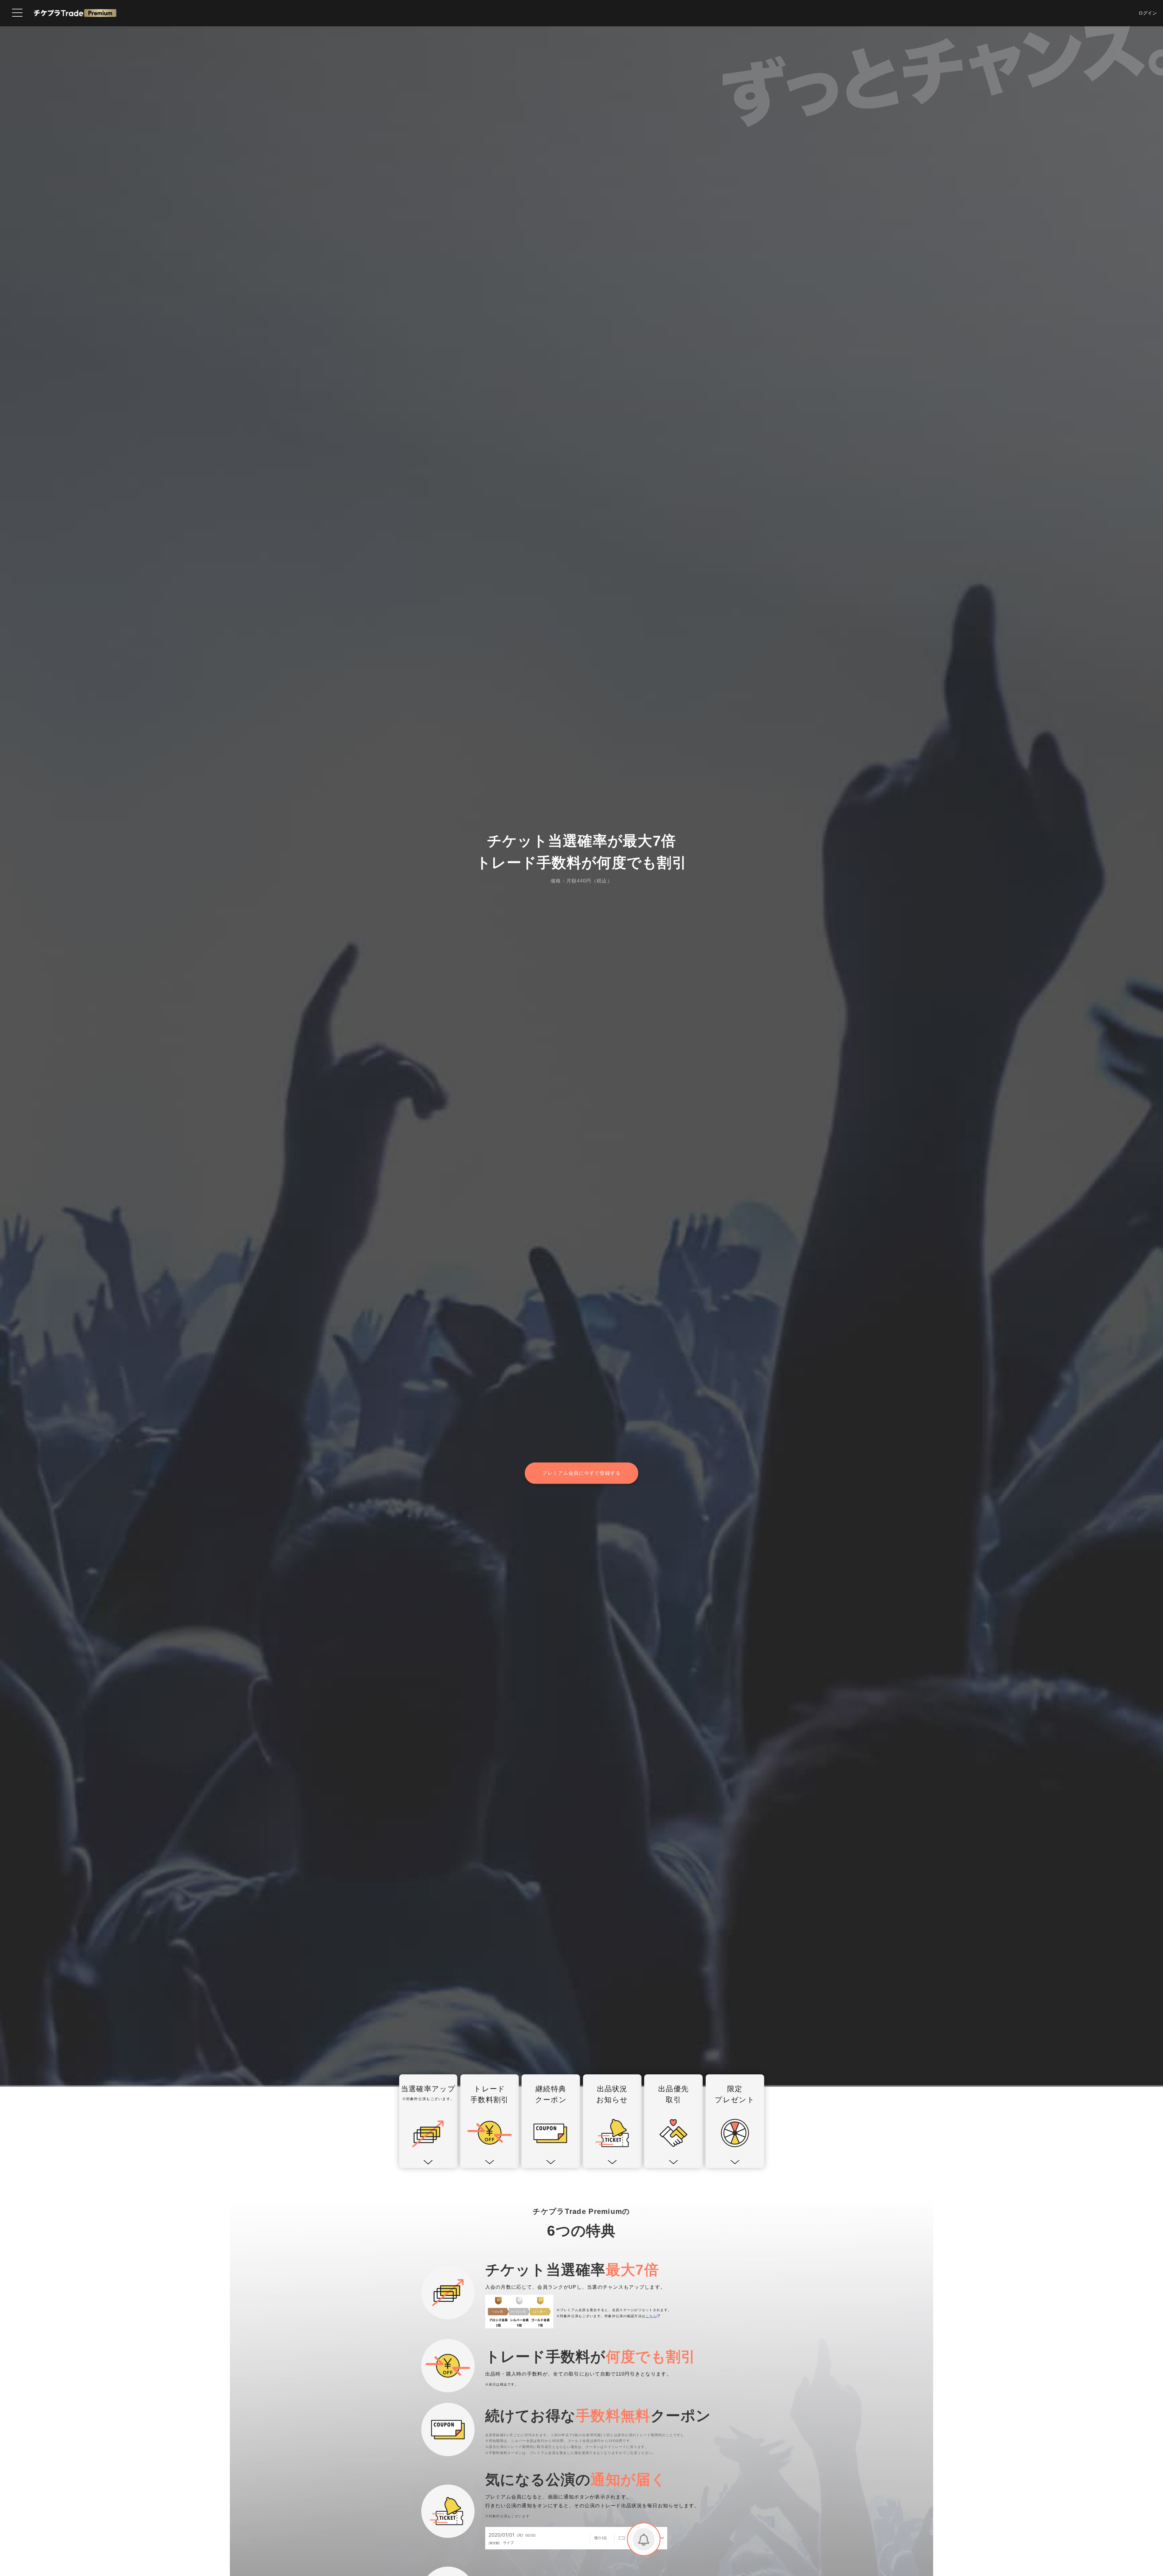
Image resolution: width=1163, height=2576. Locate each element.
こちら (651, 2316)
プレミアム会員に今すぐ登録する (581, 1473)
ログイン (1148, 13)
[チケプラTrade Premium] (75, 13)
